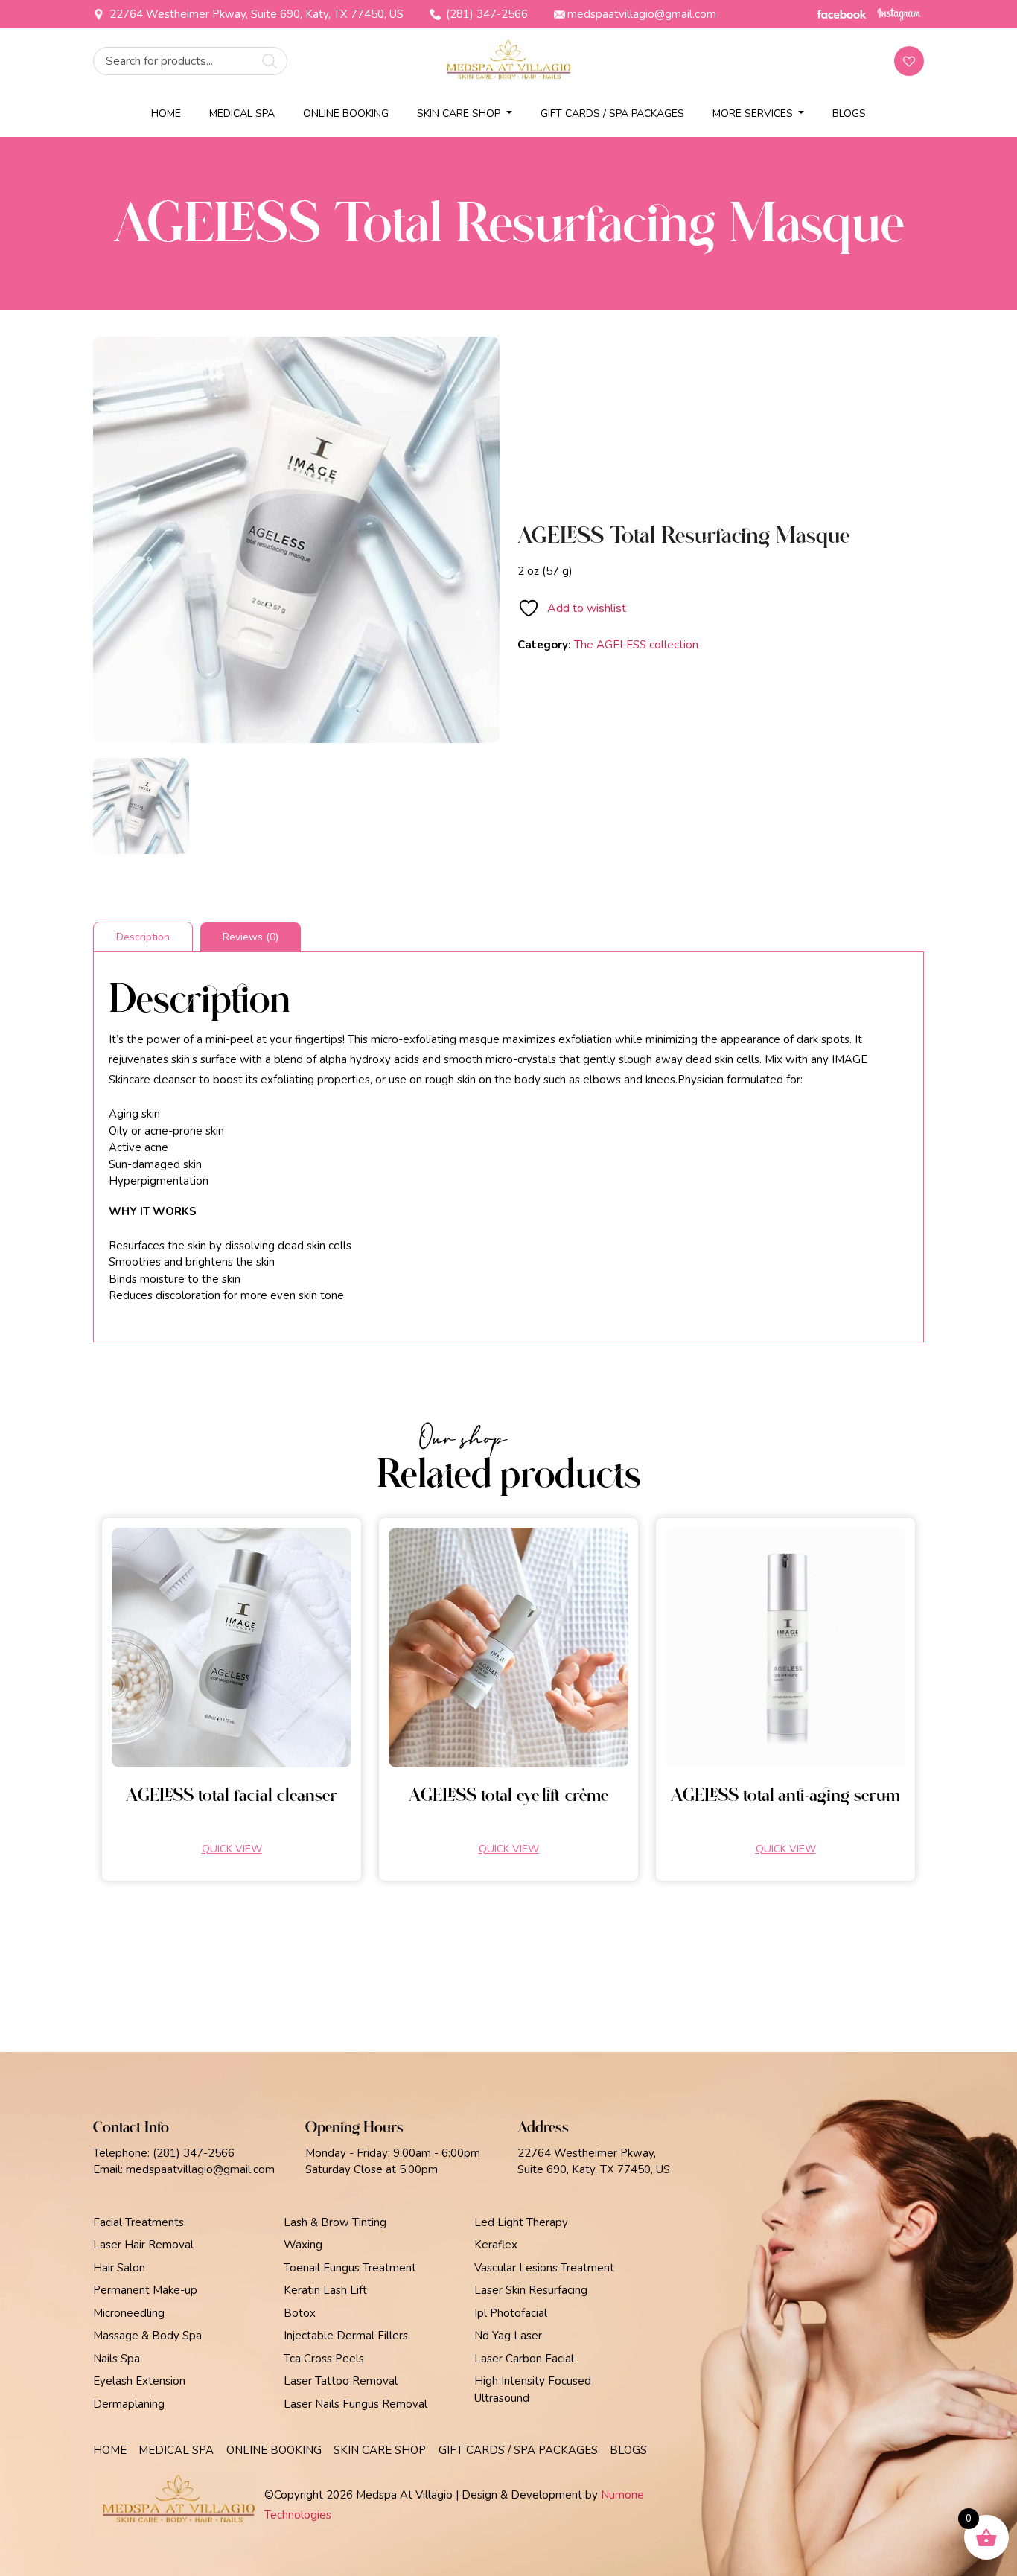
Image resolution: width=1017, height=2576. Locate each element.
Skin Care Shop (460, 114)
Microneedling (129, 2313)
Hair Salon (119, 2268)
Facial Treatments (138, 2222)
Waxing (303, 2245)
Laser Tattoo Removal (341, 2381)
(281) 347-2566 (485, 14)
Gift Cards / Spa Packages (612, 114)
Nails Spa (117, 2359)
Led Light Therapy (521, 2222)
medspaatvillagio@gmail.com (642, 14)
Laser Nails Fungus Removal (356, 2404)
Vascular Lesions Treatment (544, 2268)
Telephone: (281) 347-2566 (164, 2153)
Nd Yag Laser (508, 2336)
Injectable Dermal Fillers (346, 2336)
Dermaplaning (129, 2404)
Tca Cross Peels (324, 2359)
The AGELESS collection (636, 645)
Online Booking (346, 114)
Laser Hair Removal (143, 2245)
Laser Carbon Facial (524, 2359)
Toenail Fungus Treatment (350, 2268)
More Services (754, 114)
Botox (300, 2313)
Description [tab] (143, 937)
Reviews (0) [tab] (251, 937)
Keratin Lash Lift (325, 2290)
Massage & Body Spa (147, 2336)
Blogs (849, 114)
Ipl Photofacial (511, 2313)
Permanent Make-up (145, 2290)
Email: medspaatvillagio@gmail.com (184, 2169)
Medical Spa (242, 114)
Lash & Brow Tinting (335, 2222)
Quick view (232, 1849)
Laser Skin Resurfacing (531, 2290)
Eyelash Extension (139, 2381)
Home (166, 114)
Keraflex (496, 2245)
